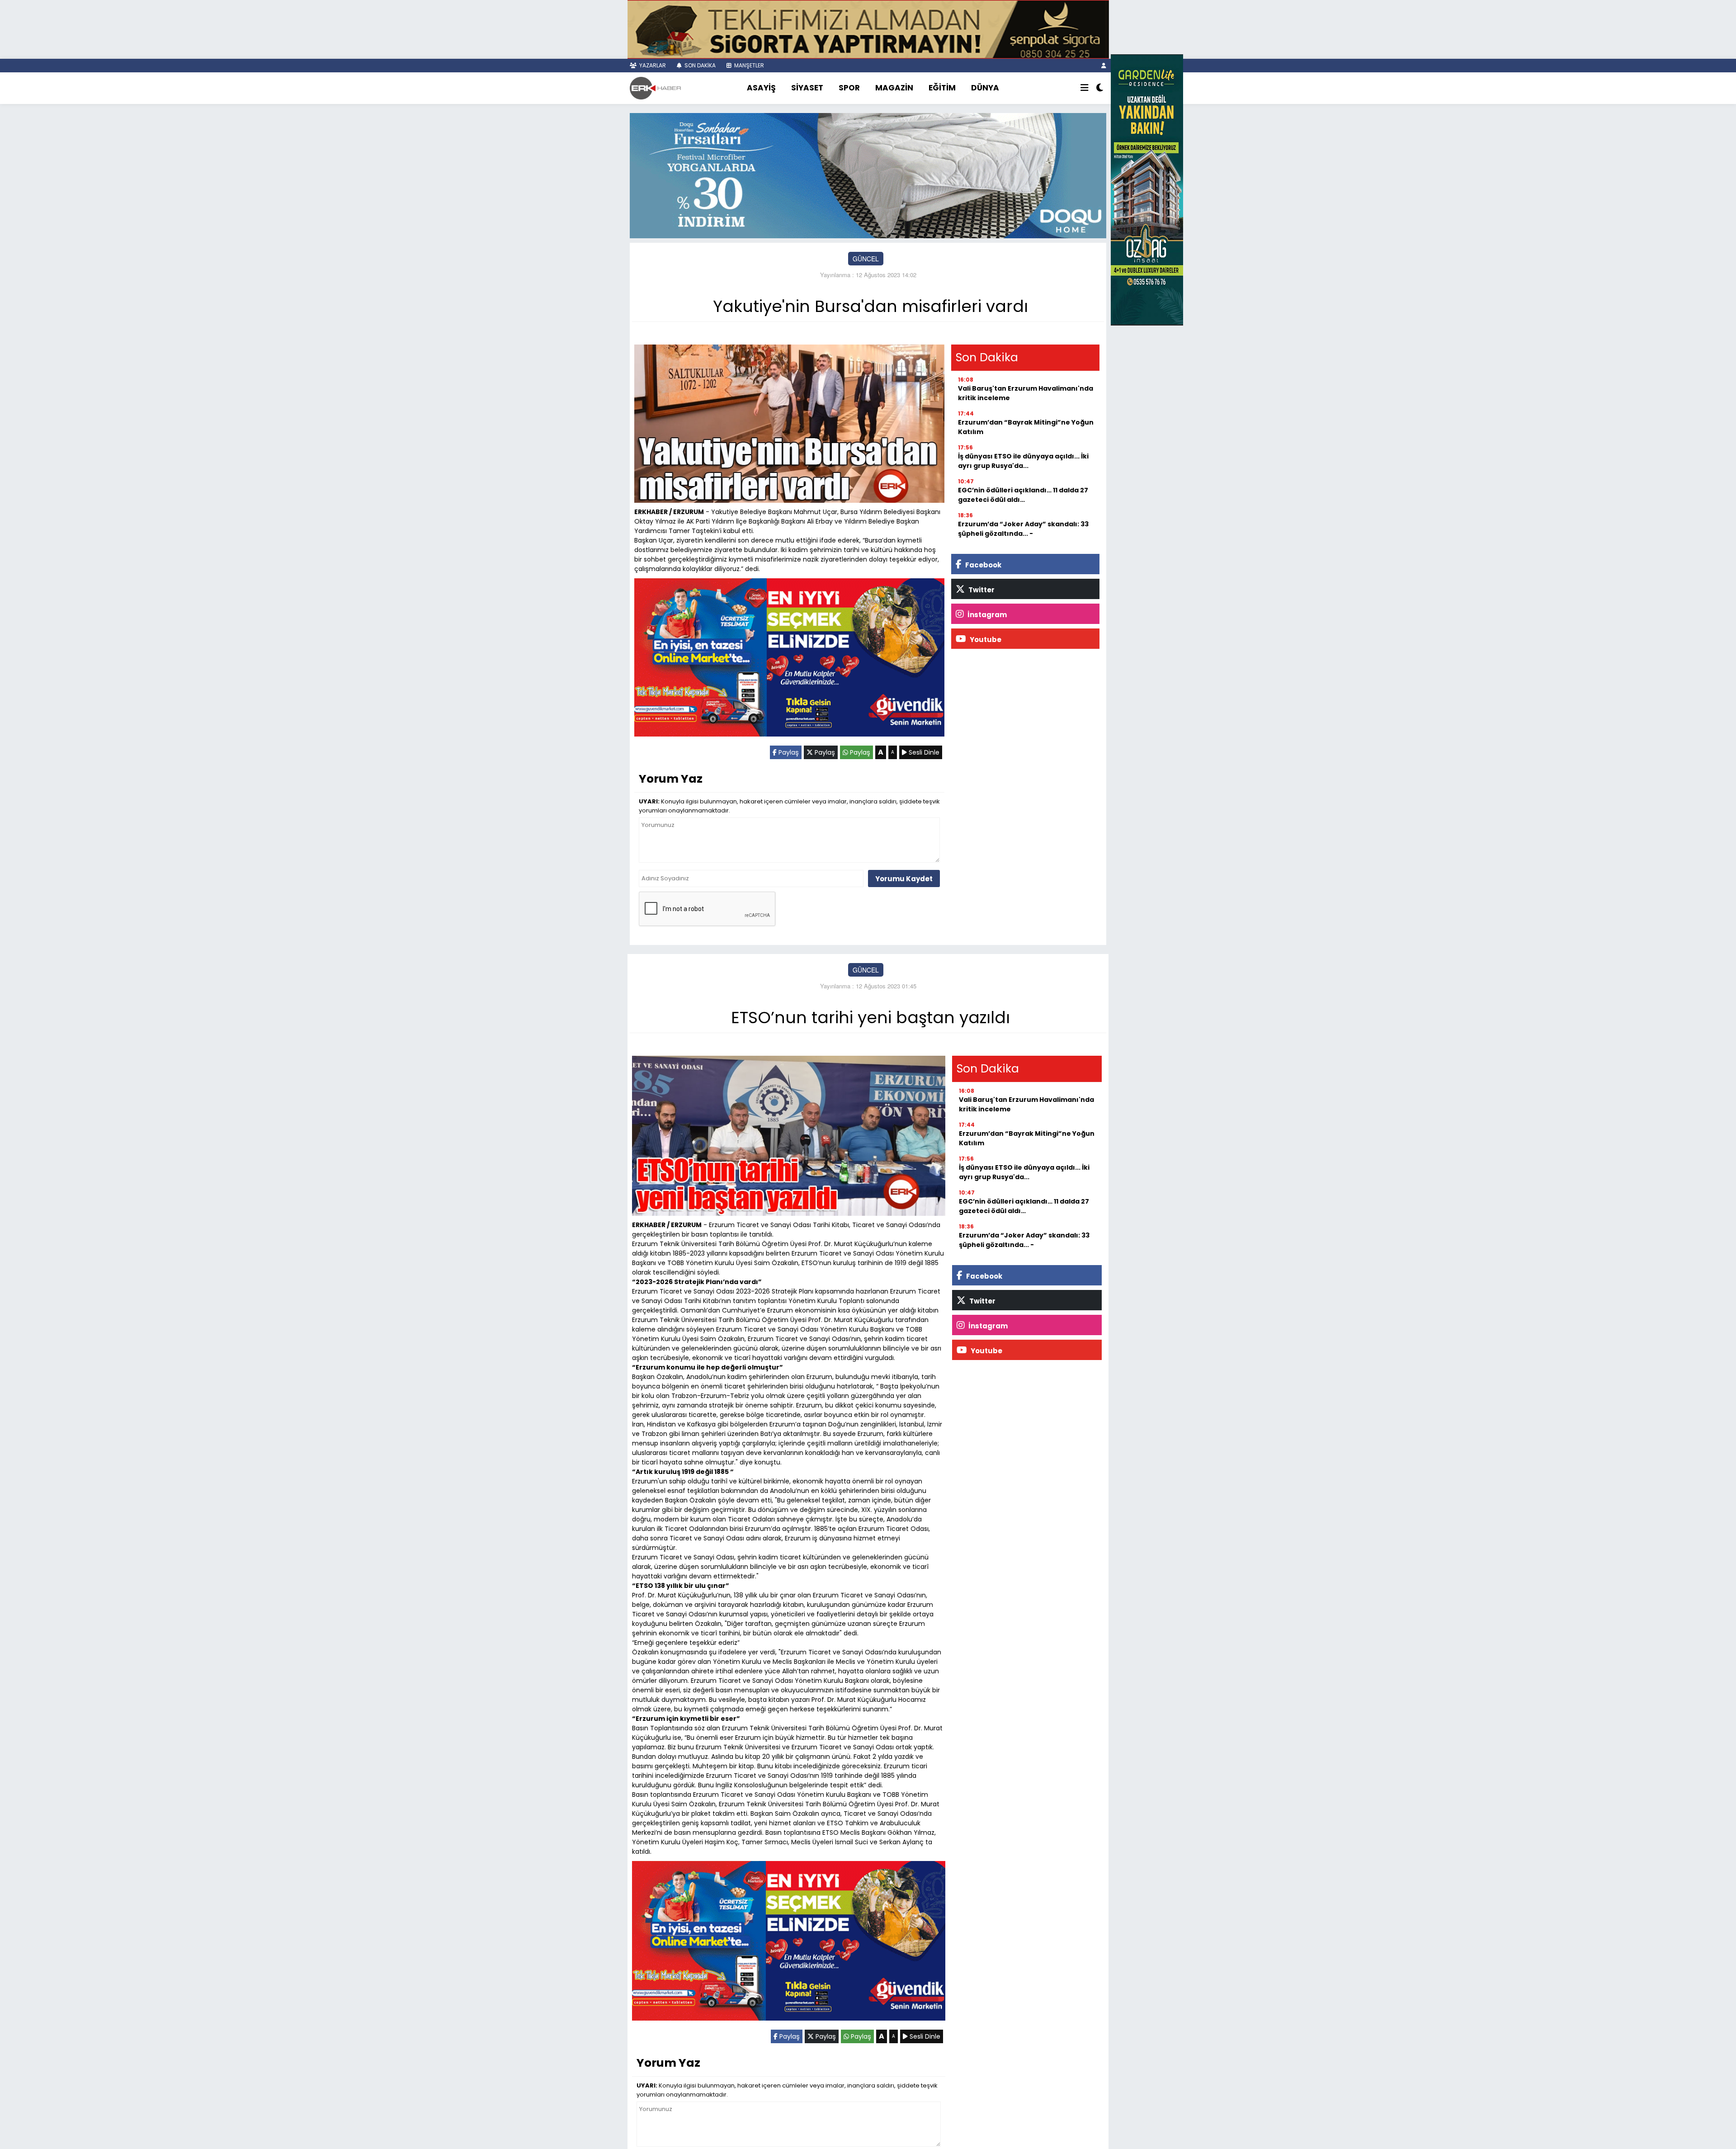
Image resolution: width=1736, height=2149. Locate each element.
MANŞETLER (748, 65)
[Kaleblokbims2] (1147, 189)
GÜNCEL (866, 259)
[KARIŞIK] (789, 659)
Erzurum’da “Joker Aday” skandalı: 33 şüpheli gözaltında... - (1023, 529)
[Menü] (1085, 88)
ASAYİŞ (761, 88)
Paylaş (788, 752)
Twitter (981, 590)
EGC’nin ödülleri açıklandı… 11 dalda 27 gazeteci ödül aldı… (1023, 495)
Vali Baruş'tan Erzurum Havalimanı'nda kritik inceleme (1026, 393)
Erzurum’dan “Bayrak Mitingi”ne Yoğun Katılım (1026, 427)
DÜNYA (985, 88)
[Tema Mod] (1100, 88)
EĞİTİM (942, 88)
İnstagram (986, 615)
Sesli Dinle (923, 752)
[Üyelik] (1104, 65)
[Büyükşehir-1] (868, 175)
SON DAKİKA (699, 65)
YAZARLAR (652, 65)
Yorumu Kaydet (904, 879)
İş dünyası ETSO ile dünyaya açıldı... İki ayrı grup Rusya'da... (1023, 461)
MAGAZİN (894, 88)
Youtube (985, 640)
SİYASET (807, 88)
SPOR (849, 88)
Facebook (983, 565)
